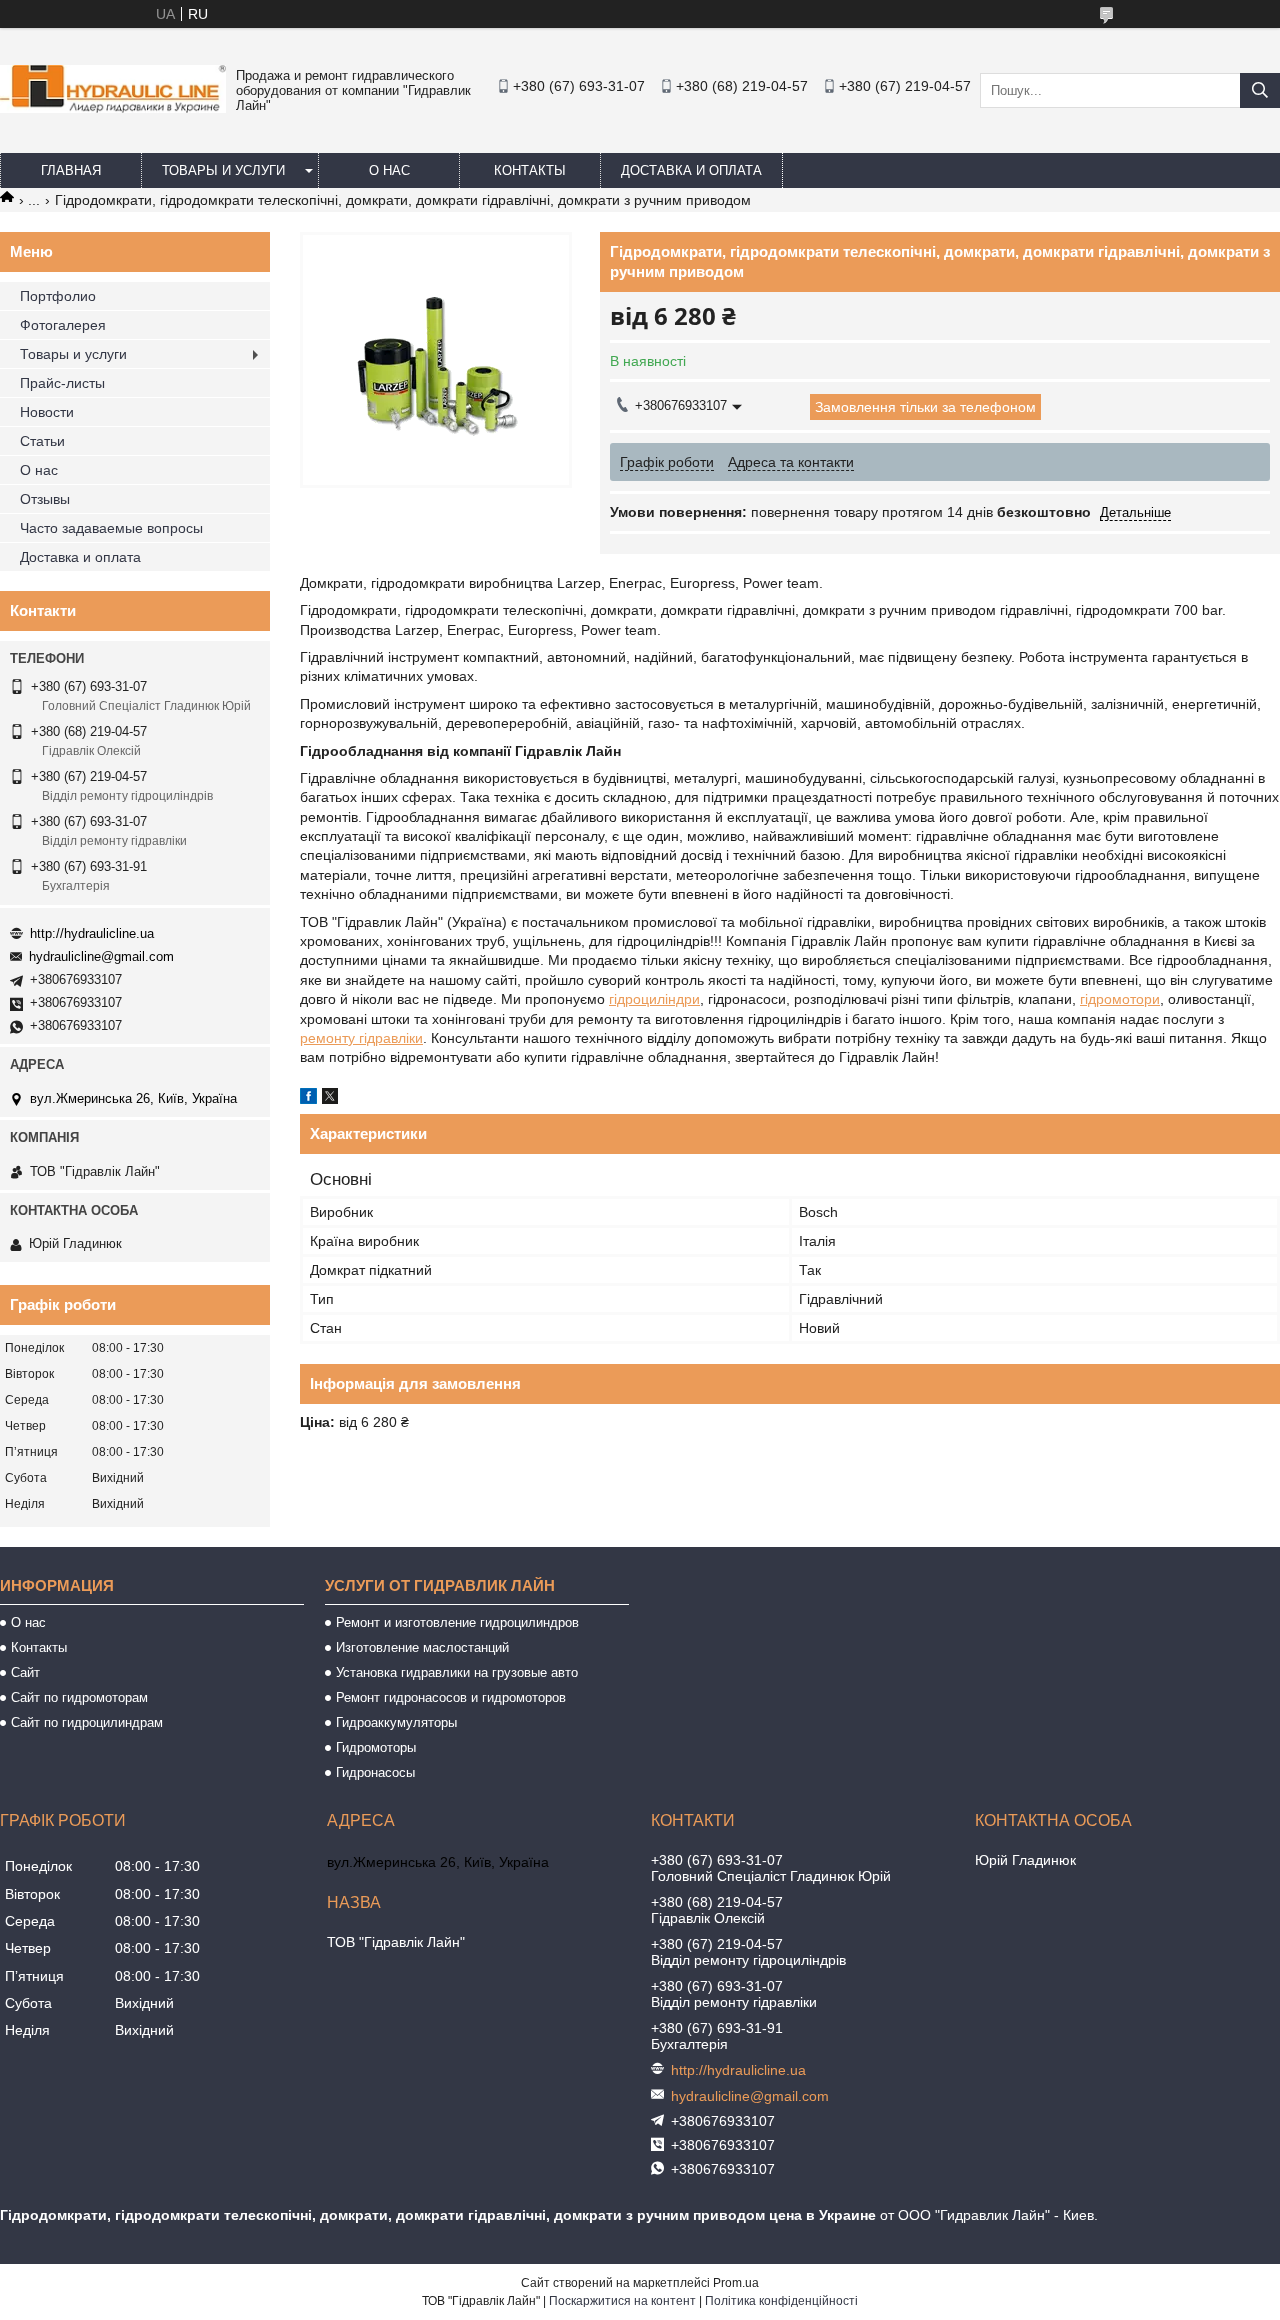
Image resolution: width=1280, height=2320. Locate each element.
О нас (389, 170)
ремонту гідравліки (361, 1038)
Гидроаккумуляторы (396, 1722)
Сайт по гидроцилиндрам (87, 1722)
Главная (71, 170)
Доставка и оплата (691, 170)
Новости (47, 412)
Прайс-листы (62, 383)
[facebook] (308, 1099)
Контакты (530, 170)
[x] (330, 1099)
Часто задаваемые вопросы (111, 528)
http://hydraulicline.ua (92, 933)
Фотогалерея (63, 325)
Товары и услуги (223, 170)
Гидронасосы (375, 1772)
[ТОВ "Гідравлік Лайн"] (113, 108)
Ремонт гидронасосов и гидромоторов (451, 1697)
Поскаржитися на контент (622, 2301)
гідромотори (1120, 999)
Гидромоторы (376, 1747)
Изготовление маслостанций (422, 1647)
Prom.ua (736, 2283)
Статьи (42, 441)
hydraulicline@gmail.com (101, 956)
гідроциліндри (654, 999)
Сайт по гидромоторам (79, 1697)
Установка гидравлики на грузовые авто (457, 1672)
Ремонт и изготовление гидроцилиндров (457, 1622)
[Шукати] (1260, 90)
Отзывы (45, 499)
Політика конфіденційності (781, 2301)
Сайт (25, 1672)
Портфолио (58, 296)
